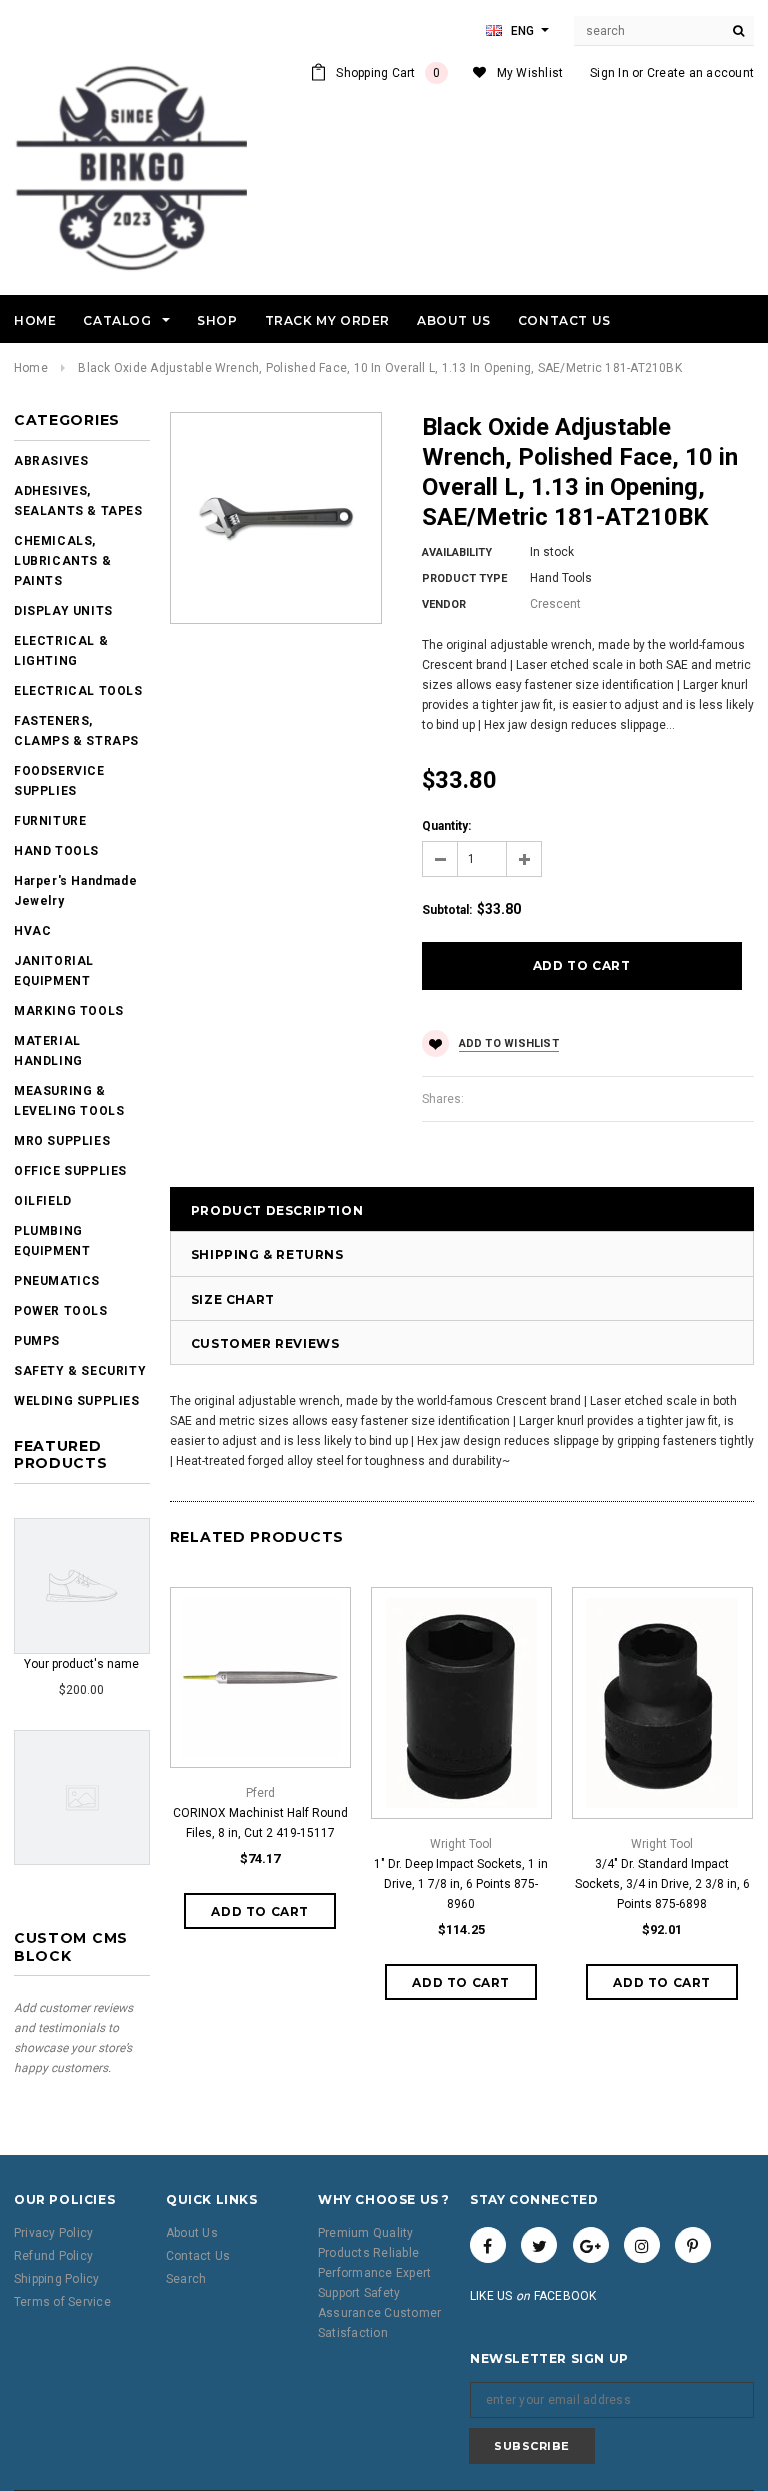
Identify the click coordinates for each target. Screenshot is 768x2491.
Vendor (444, 604)
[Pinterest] (693, 2245)
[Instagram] (642, 2245)
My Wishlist (530, 73)
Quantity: (446, 826)
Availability (457, 552)
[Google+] (591, 2245)
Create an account (700, 73)
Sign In (609, 73)
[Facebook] (488, 2245)
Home (31, 368)
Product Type (464, 578)
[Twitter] (539, 2245)
